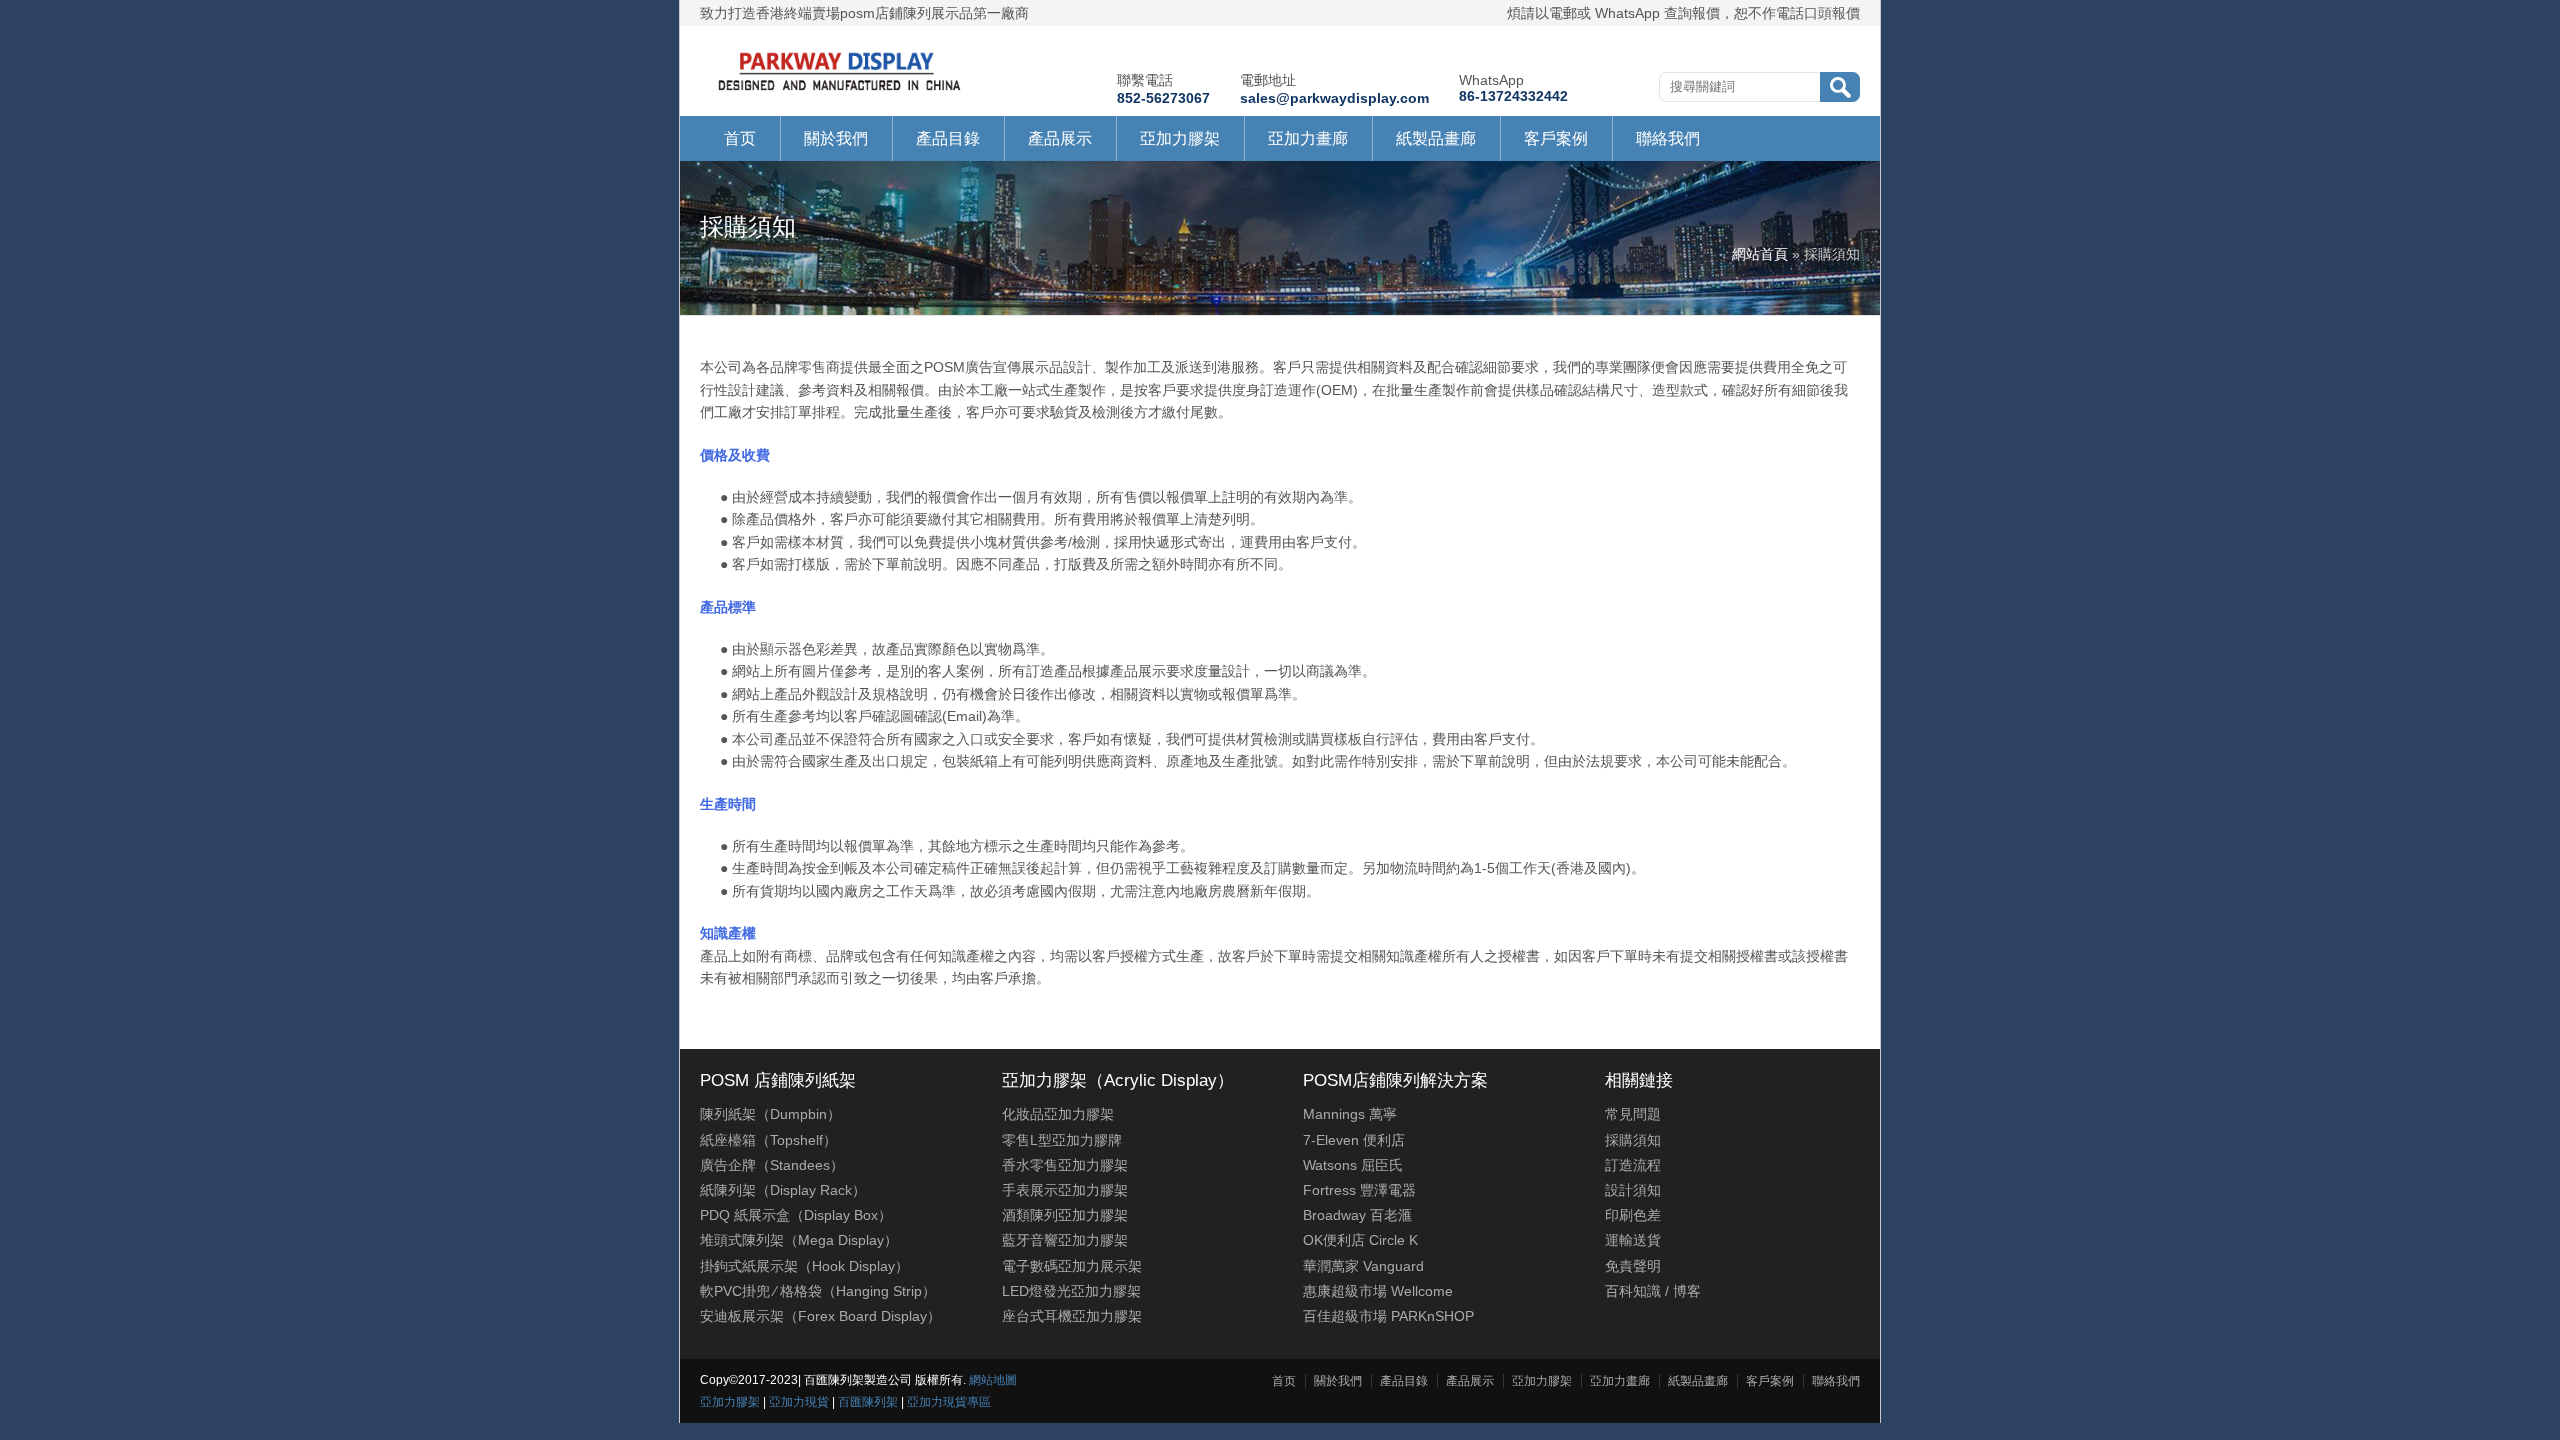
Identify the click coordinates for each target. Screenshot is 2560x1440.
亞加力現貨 (799, 1402)
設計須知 (1633, 1190)
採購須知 (1633, 1140)
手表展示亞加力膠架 (1065, 1190)
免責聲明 (1633, 1266)
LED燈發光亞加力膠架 (1071, 1291)
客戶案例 (1556, 138)
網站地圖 (993, 1380)
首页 (740, 138)
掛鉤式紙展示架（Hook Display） (804, 1266)
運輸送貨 (1633, 1240)
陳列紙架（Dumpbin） (770, 1114)
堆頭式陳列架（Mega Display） (799, 1240)
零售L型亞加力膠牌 (1062, 1140)
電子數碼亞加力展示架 (1072, 1266)
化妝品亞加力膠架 (1058, 1114)
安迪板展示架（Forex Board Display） (820, 1316)
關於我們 (836, 138)
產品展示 (1060, 138)
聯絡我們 (1668, 138)
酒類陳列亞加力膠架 (1065, 1215)
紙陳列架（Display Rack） (783, 1190)
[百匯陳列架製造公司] (839, 91)
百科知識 (1633, 1291)
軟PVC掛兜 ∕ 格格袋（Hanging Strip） (818, 1291)
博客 (1687, 1291)
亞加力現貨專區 (949, 1402)
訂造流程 (1633, 1165)
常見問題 (1633, 1114)
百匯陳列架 (868, 1402)
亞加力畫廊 (1308, 138)
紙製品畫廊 (1436, 138)
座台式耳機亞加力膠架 (1072, 1316)
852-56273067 (1163, 98)
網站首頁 (1760, 254)
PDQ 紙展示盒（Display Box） (796, 1215)
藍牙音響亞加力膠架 (1065, 1240)
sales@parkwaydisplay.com (1334, 98)
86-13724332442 (1513, 96)
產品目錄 (948, 138)
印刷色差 (1633, 1215)
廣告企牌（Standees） (772, 1165)
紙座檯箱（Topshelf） (768, 1140)
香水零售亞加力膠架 (1065, 1165)
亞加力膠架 (1180, 138)
